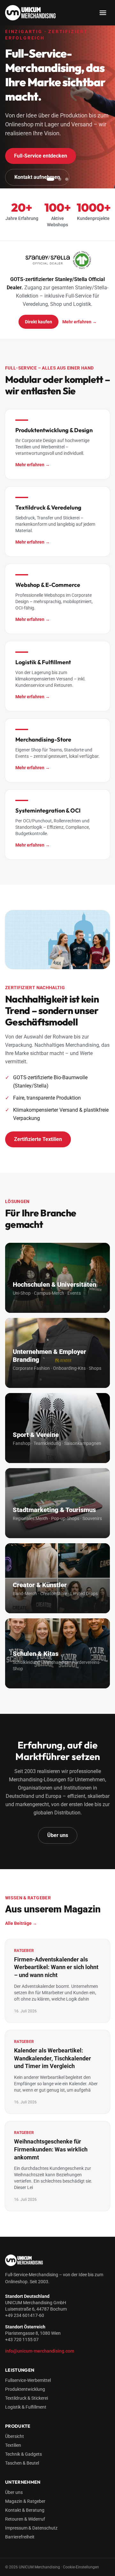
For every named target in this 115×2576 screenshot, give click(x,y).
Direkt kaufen (38, 322)
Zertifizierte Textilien (38, 1139)
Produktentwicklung (25, 2389)
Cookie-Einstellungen (81, 2567)
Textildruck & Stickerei (27, 2398)
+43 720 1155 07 (22, 2340)
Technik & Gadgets (23, 2454)
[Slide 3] (67, 179)
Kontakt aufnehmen (37, 177)
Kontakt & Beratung (25, 2510)
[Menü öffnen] (103, 13)
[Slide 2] (60, 179)
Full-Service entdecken (41, 156)
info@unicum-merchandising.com (40, 2351)
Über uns (58, 1835)
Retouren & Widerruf (25, 2519)
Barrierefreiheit (20, 2537)
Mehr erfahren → (80, 322)
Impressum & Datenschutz (31, 2528)
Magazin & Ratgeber (25, 2501)
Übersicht (15, 2436)
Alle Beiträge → (21, 1923)
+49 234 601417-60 (25, 2315)
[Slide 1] (50, 179)
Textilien (13, 2445)
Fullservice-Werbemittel (28, 2380)
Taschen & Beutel (22, 2463)
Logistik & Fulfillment (26, 2407)
